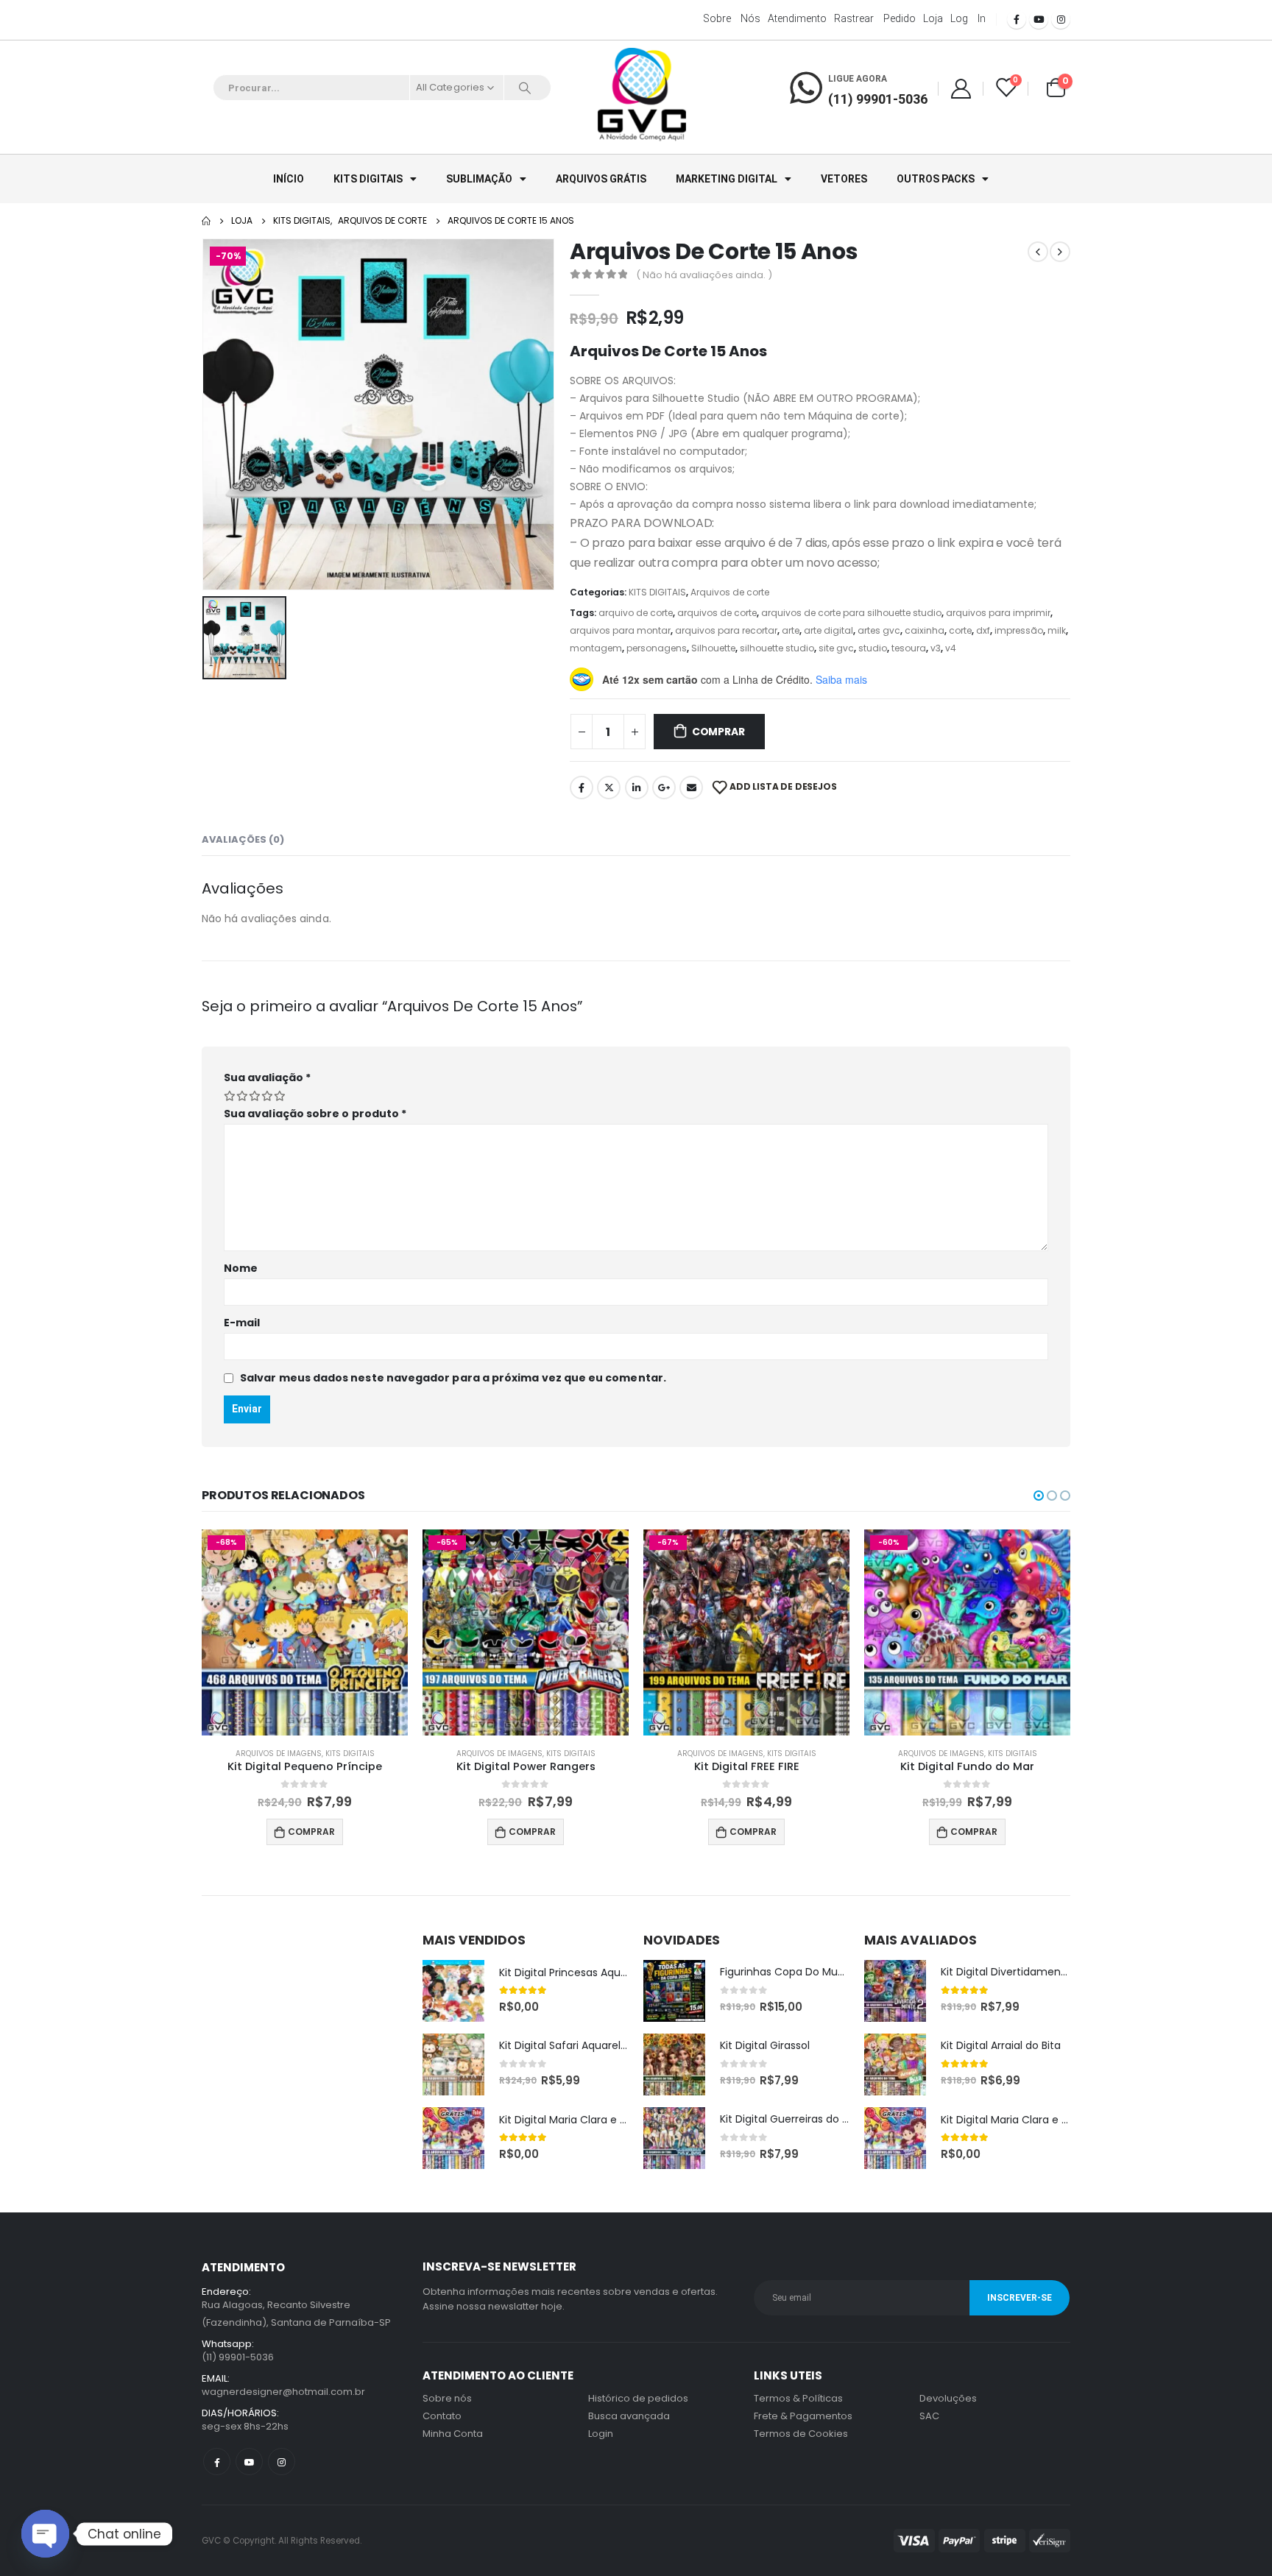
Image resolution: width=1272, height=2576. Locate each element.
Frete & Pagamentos (803, 2416)
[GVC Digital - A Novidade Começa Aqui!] (642, 96)
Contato (442, 2416)
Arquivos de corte (730, 592)
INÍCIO (289, 179)
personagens (657, 648)
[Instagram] (1061, 19)
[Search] (525, 88)
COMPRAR (718, 732)
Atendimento (797, 18)
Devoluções (948, 2398)
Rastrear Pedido (875, 18)
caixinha (925, 630)
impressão (1019, 630)
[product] (453, 1991)
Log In (968, 18)
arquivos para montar (620, 630)
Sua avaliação (267, 1078)
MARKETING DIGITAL (727, 179)
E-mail (242, 1323)
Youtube (249, 2462)
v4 (951, 648)
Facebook (582, 788)
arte (791, 630)
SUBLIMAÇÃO (479, 179)
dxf (983, 630)
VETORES (844, 179)
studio (873, 648)
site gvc (836, 648)
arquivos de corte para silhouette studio (851, 613)
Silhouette (713, 648)
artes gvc (879, 630)
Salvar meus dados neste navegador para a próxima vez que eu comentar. (453, 1378)
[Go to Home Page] (206, 221)
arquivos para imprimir (998, 613)
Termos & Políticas (798, 2398)
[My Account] (961, 88)
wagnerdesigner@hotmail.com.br (283, 2392)
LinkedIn (637, 788)
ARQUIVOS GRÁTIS (601, 179)
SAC (929, 2416)
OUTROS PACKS (936, 179)
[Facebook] (1017, 19)
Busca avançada (629, 2416)
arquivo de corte (636, 613)
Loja (933, 18)
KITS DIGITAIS (368, 179)
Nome (241, 1268)
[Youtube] (1039, 19)
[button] (1039, 1496)
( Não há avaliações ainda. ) (704, 275)
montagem (596, 648)
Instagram (282, 2462)
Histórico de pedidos (638, 2398)
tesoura (909, 648)
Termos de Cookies (801, 2434)
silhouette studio (777, 648)
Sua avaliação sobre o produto (315, 1114)
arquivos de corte (717, 613)
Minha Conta (453, 2434)
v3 (936, 648)
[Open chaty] (45, 2534)
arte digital (828, 630)
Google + (664, 788)
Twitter (609, 788)
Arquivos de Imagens (279, 1754)
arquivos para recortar (726, 630)
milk (1057, 630)
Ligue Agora (858, 79)
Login (601, 2434)
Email (691, 788)
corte (960, 630)
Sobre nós (732, 18)
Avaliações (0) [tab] (243, 839)
